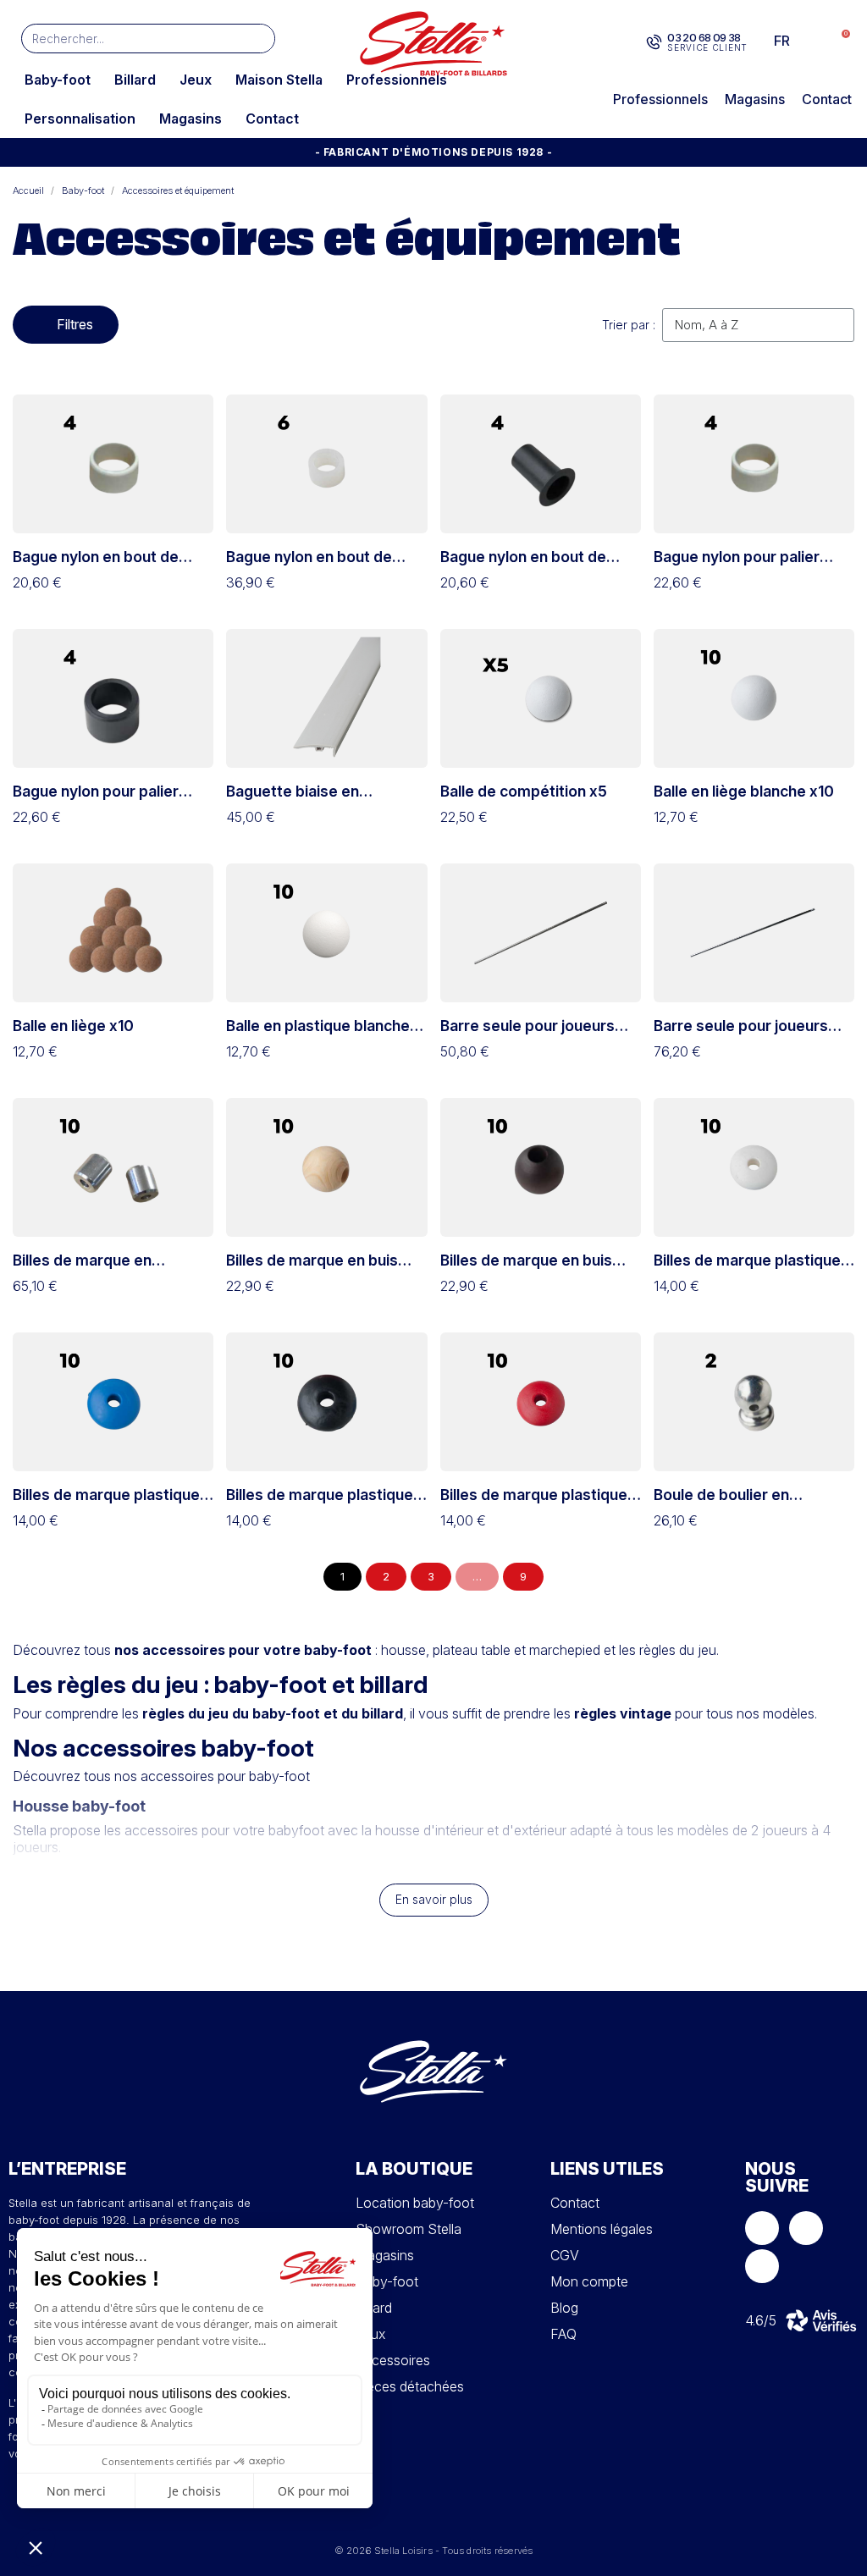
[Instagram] (806, 2228)
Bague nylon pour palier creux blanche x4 (737, 565)
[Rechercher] (260, 39)
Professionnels (397, 80)
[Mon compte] (810, 41)
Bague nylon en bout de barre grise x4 (523, 565)
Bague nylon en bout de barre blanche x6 (309, 565)
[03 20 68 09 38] (654, 42)
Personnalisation (80, 119)
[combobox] (123, 39)
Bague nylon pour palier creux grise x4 (96, 800)
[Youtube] (762, 2266)
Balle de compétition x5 (524, 791)
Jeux (196, 80)
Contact (272, 119)
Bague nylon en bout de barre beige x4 (96, 565)
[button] (837, 41)
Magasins (191, 119)
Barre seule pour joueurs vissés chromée (527, 1034)
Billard (135, 80)
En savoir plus (434, 1899)
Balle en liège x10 (73, 1026)
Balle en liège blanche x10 (744, 791)
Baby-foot (58, 80)
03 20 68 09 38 (704, 37)
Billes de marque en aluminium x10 (82, 1269)
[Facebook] (762, 2228)
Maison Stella (279, 80)
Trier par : (629, 325)
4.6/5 (761, 2320)
